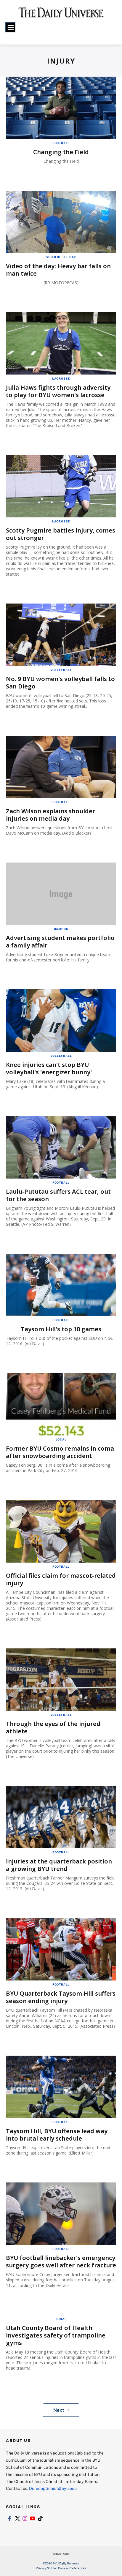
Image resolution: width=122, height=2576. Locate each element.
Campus (61, 929)
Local (61, 1439)
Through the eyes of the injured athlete (53, 1727)
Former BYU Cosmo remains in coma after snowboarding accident (60, 1452)
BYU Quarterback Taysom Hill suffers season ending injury (61, 1997)
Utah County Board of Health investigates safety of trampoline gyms (56, 2335)
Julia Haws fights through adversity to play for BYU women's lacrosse (58, 391)
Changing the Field (61, 152)
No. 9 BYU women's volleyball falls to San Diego (60, 683)
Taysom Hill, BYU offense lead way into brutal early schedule (57, 2135)
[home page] (61, 15)
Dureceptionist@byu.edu (53, 2488)
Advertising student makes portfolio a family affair (60, 942)
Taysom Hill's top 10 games (61, 1329)
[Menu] (10, 27)
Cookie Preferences (72, 2568)
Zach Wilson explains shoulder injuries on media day (50, 815)
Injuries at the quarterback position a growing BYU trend (59, 1865)
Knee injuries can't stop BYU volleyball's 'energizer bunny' (49, 1068)
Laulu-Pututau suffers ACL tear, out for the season (58, 1195)
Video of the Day (61, 257)
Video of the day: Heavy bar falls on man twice (58, 270)
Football (61, 143)
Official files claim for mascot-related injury (61, 1579)
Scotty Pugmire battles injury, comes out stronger (61, 534)
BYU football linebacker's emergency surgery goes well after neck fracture (61, 2261)
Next (59, 2410)
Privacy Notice (46, 2568)
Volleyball (61, 670)
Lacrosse (61, 378)
